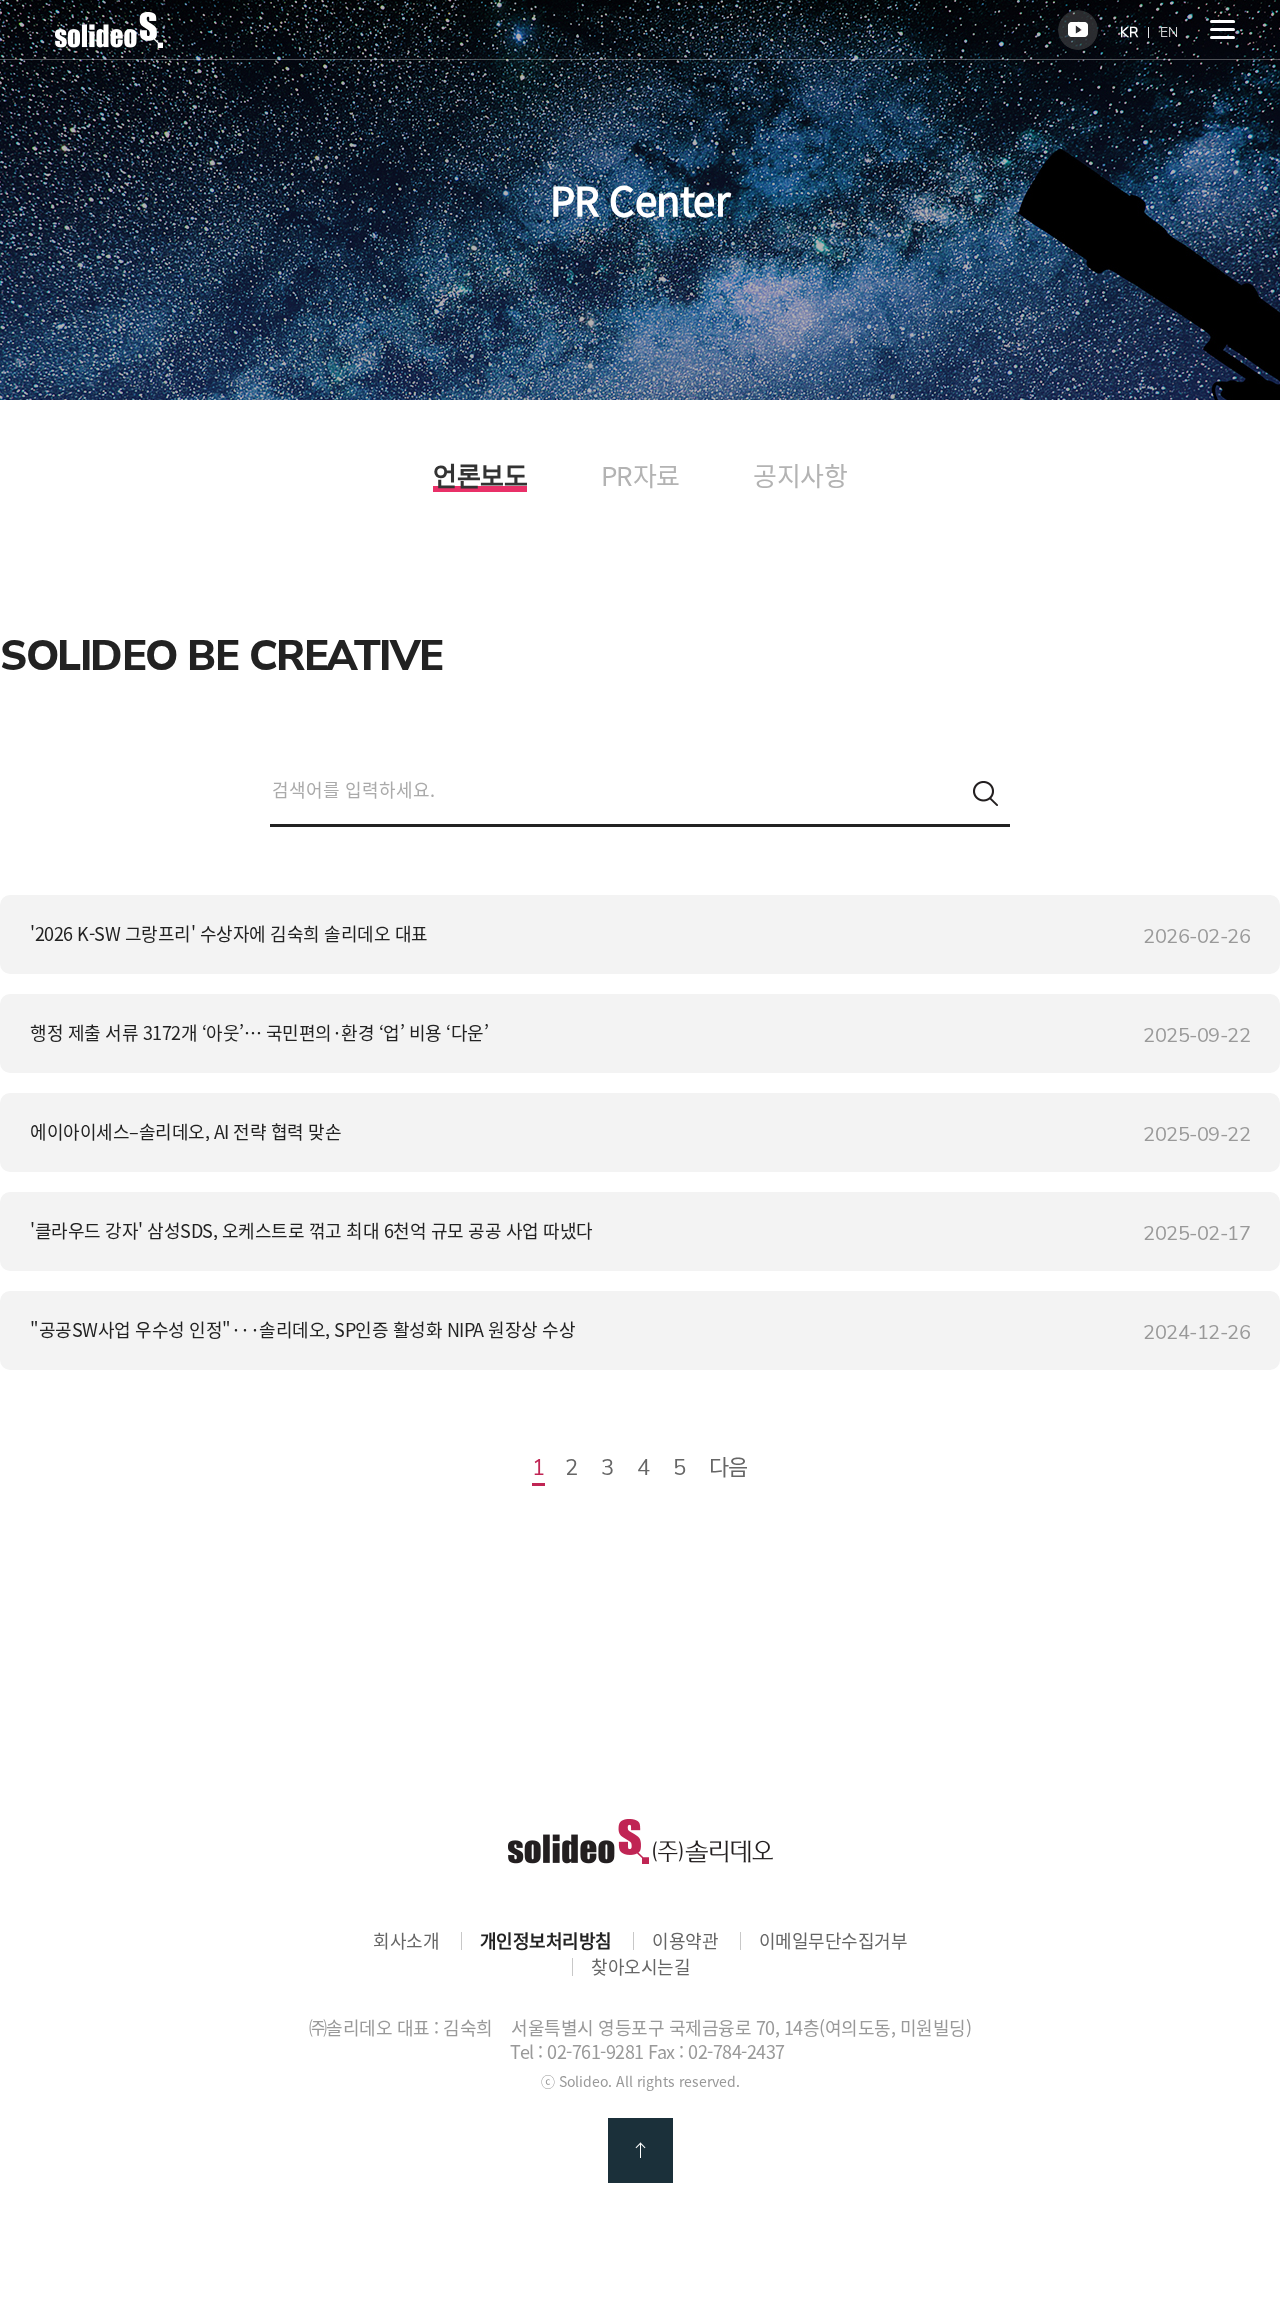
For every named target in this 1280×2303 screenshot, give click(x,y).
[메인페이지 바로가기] (109, 41)
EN (1169, 32)
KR (1129, 32)
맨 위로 (640, 2150)
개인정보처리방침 (546, 1941)
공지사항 (800, 475)
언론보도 (480, 478)
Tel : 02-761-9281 (577, 2051)
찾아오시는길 (640, 1967)
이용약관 (685, 1941)
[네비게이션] (1222, 29)
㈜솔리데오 (640, 1841)
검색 (985, 793)
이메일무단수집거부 (833, 1941)
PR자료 (640, 475)
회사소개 (406, 1941)
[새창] (1078, 30)
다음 (728, 1465)
